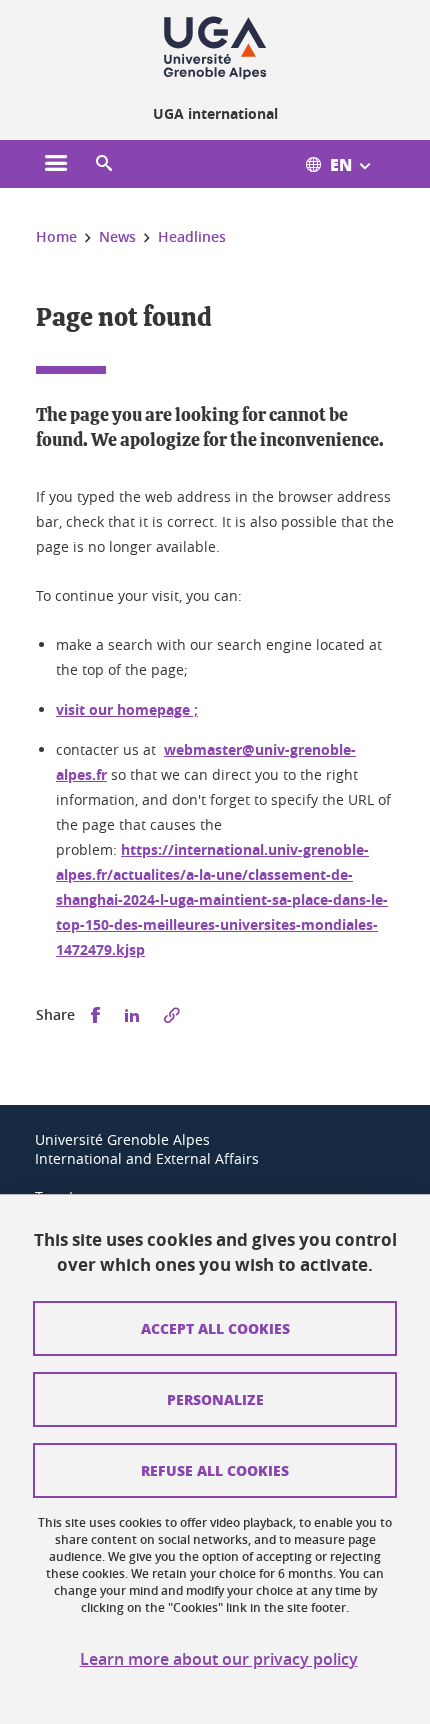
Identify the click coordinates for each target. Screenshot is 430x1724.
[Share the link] (172, 1015)
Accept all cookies (215, 1328)
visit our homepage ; (127, 709)
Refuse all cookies (215, 1470)
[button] (104, 164)
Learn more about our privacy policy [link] (219, 1659)
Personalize (215, 1399)
